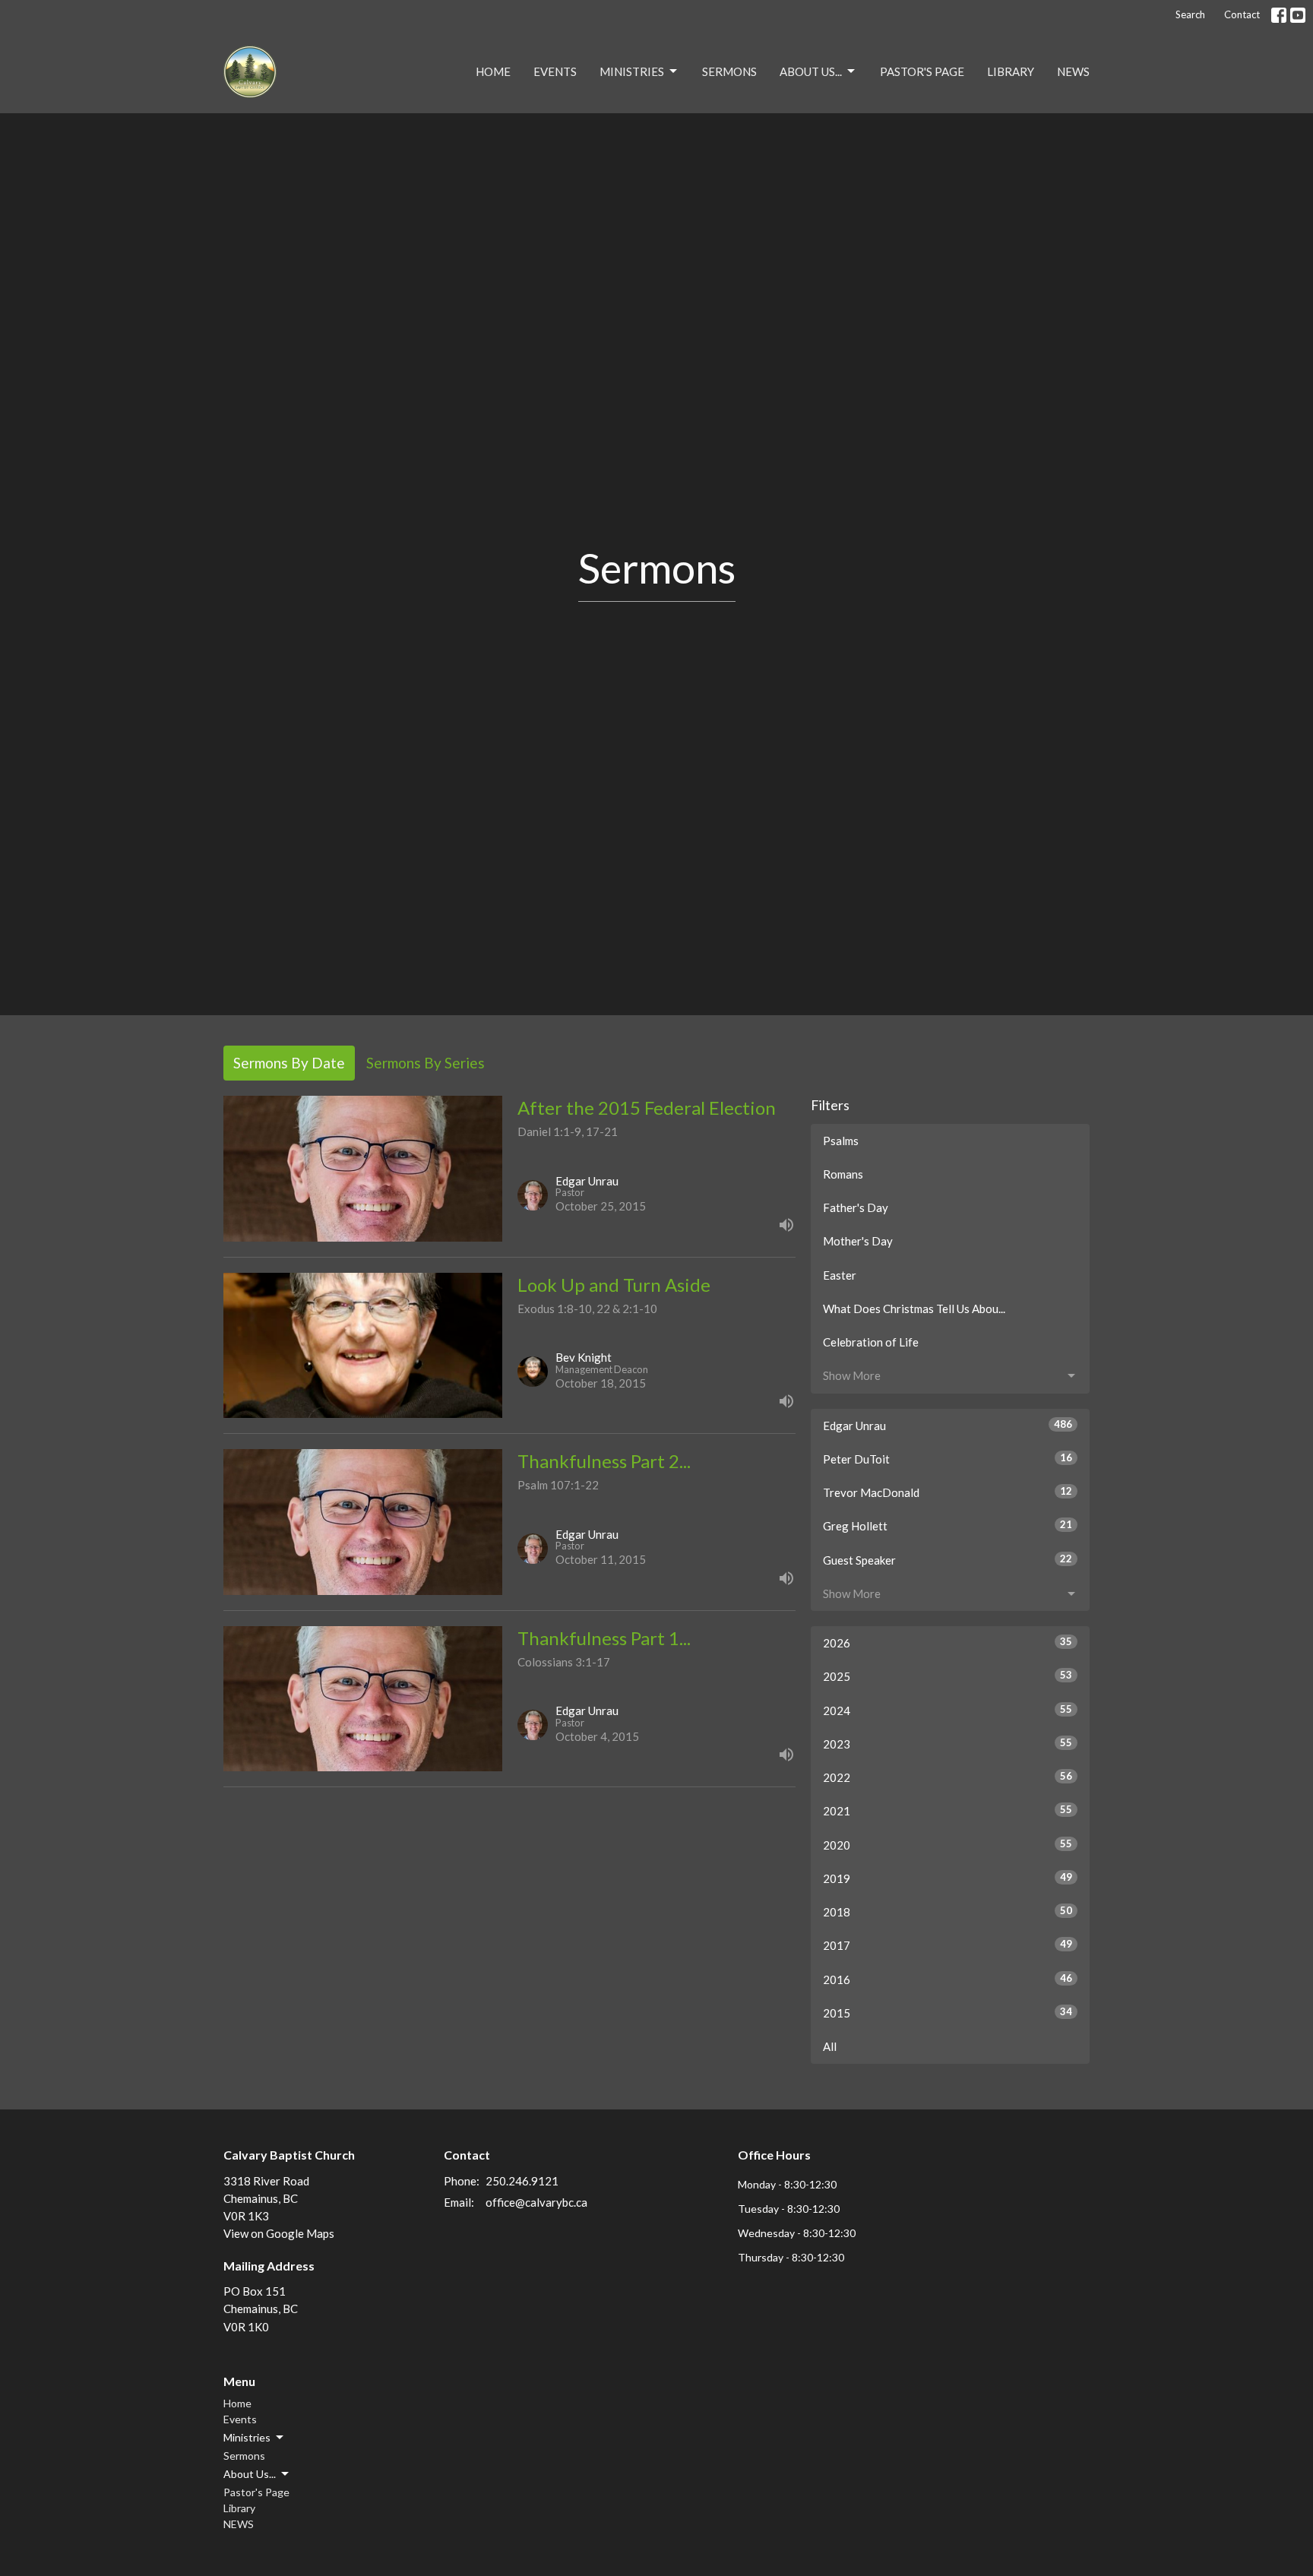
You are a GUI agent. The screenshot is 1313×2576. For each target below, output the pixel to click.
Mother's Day (858, 1241)
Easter (840, 1275)
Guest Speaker (948, 1560)
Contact (1242, 14)
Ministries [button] (247, 2437)
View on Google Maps (279, 2233)
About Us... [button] (250, 2474)
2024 (948, 1710)
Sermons (729, 71)
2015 (948, 2013)
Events (555, 71)
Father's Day (856, 1207)
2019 (948, 1878)
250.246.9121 (522, 2181)
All (830, 2046)
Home (493, 71)
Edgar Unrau (948, 1425)
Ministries (632, 71)
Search (1190, 14)
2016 (948, 1979)
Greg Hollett (948, 1525)
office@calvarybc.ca (536, 2202)
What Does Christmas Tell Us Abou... (914, 1309)
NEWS (1073, 71)
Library (1011, 71)
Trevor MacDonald (948, 1492)
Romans (843, 1174)
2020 (948, 1845)
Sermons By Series (426, 1063)
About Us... (811, 71)
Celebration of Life (871, 1342)
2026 (948, 1642)
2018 (948, 1911)
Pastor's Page (922, 71)
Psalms (841, 1141)
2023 (948, 1744)
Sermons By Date (289, 1063)
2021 (948, 1810)
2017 (948, 1945)
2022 (948, 1777)
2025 (948, 1676)
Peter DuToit (948, 1459)
